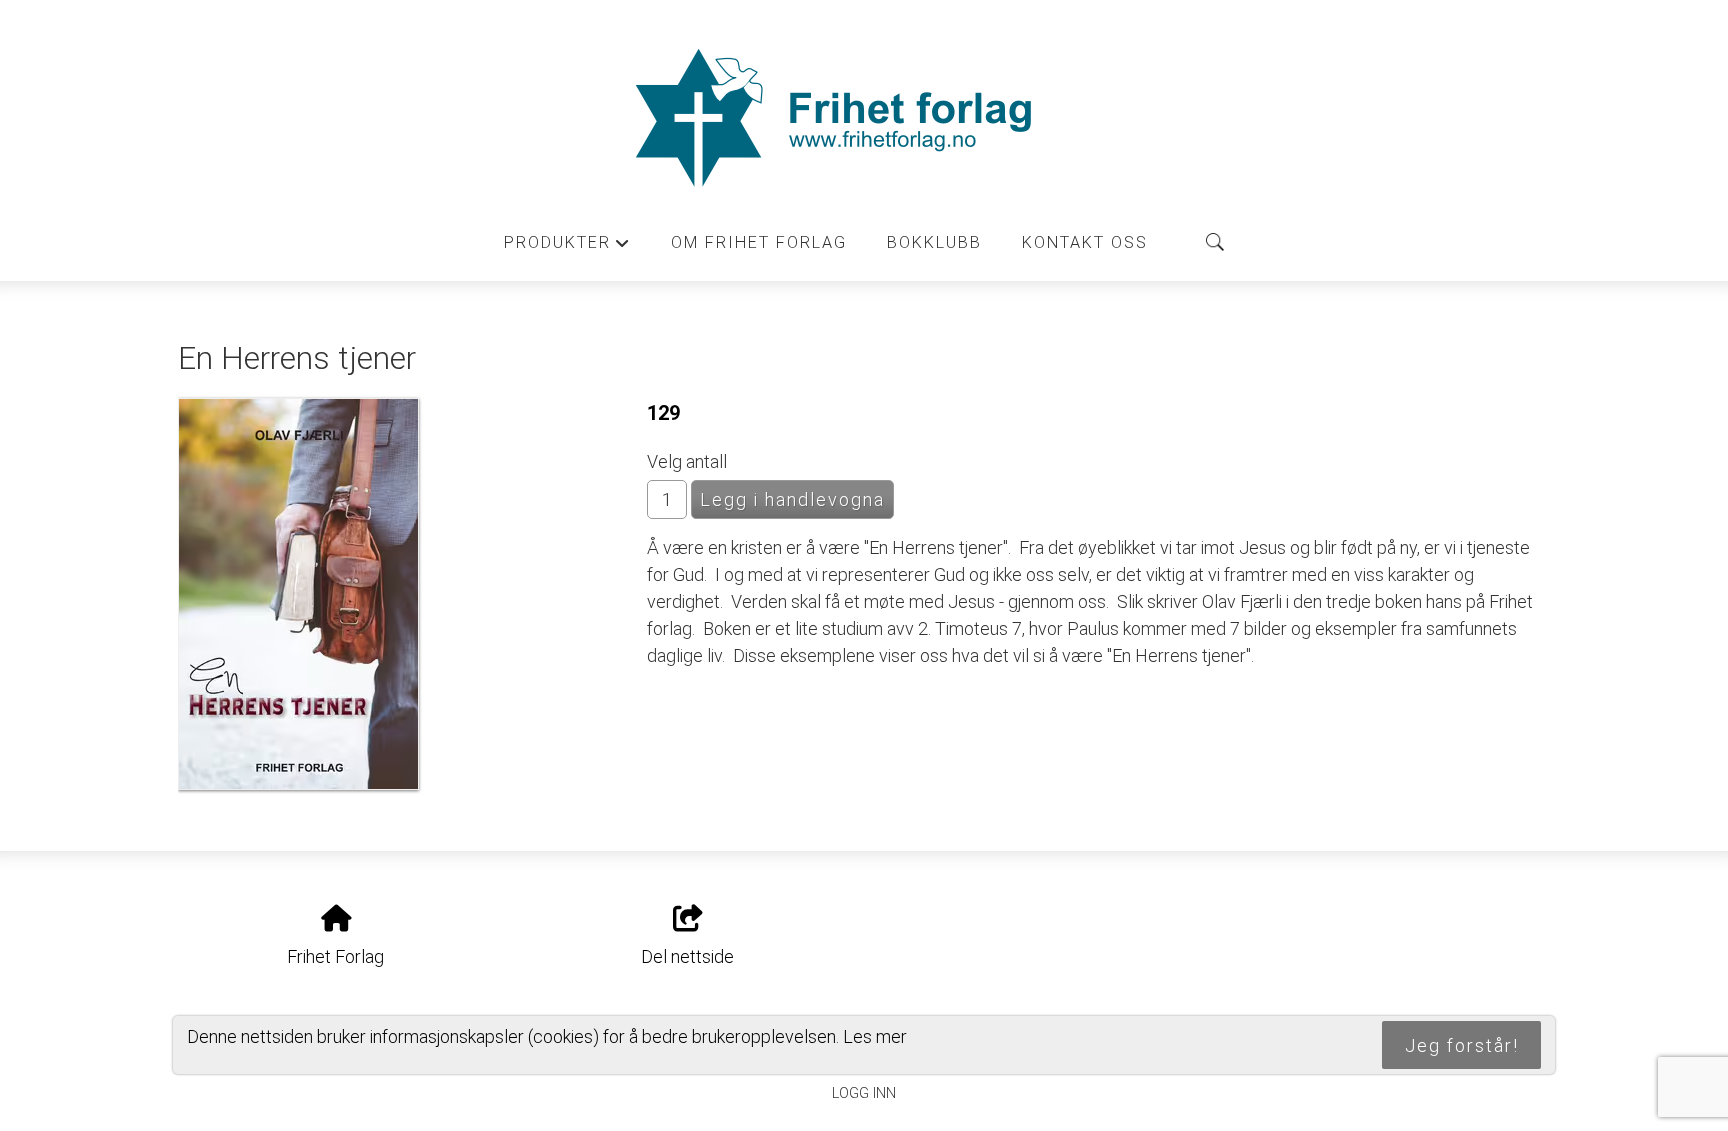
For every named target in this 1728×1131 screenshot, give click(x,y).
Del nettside (687, 956)
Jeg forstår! (1462, 1045)
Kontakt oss (1085, 242)
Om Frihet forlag (759, 242)
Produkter (567, 248)
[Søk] (1215, 242)
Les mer (875, 1036)
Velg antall (687, 461)
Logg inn (864, 1093)
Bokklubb (934, 242)
